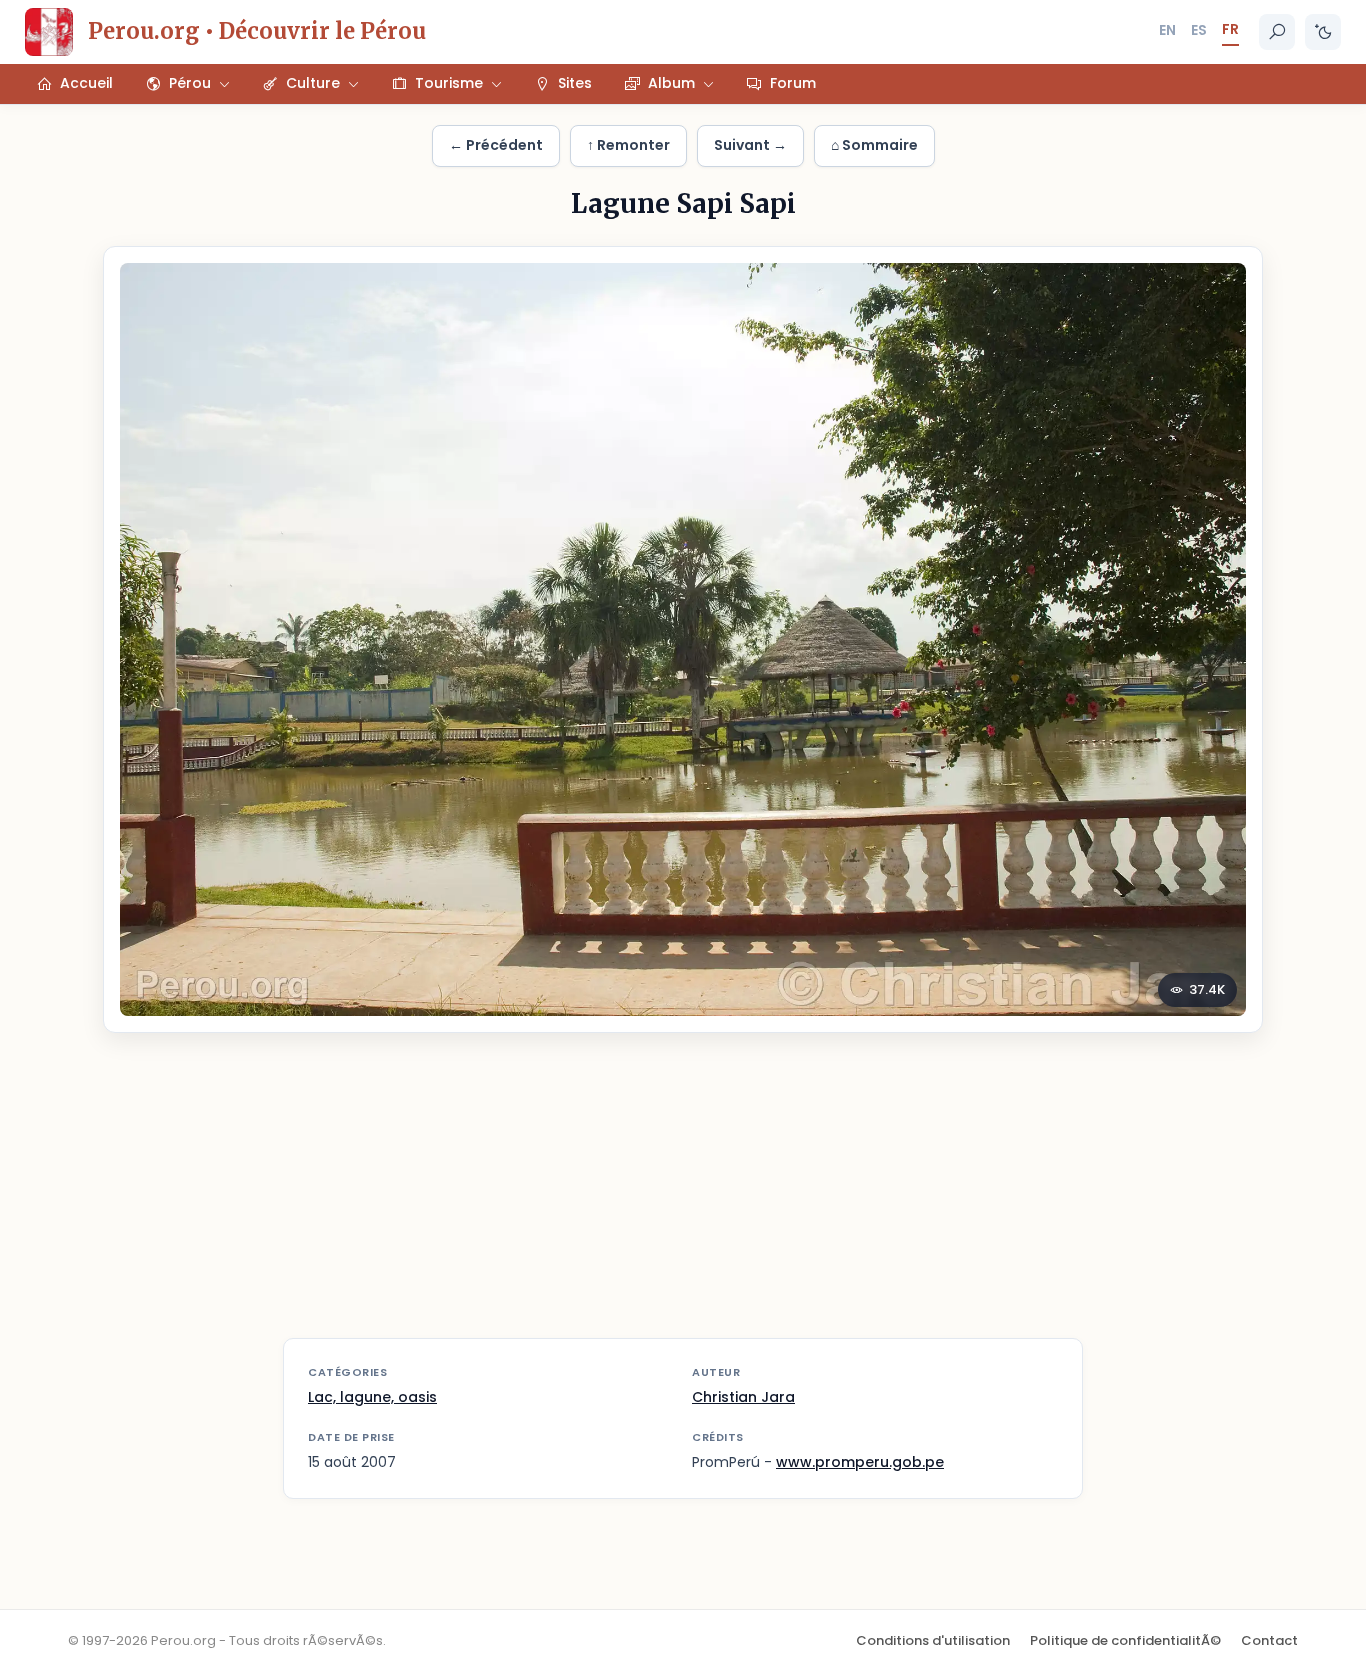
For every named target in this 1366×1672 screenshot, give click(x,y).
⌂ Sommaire (874, 145)
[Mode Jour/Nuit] (1323, 32)
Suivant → (750, 145)
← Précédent (496, 145)
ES (1199, 30)
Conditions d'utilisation (933, 1640)
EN (1167, 30)
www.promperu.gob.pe (860, 1462)
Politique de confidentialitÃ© (1125, 1640)
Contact (1269, 1640)
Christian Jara (743, 1397)
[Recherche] (1277, 32)
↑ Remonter (628, 145)
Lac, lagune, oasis (372, 1397)
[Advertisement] (683, 1198)
